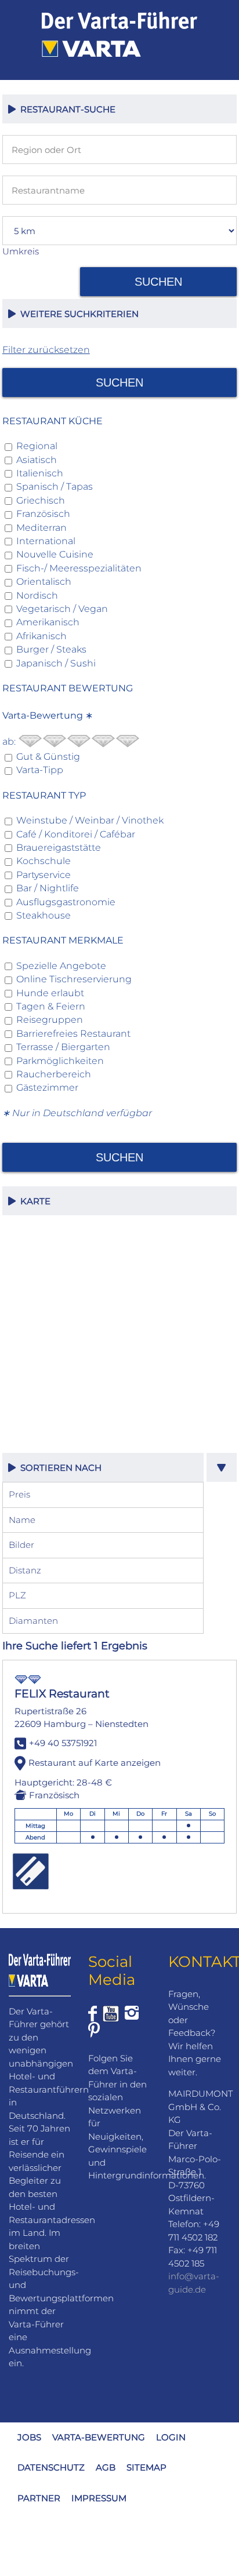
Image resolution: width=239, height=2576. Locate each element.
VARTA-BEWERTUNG (99, 2437)
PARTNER (39, 2498)
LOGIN (171, 2437)
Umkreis (21, 251)
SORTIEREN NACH (59, 1468)
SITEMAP (146, 2467)
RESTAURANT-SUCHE (66, 109)
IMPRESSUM (99, 2498)
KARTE (33, 1201)
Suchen (158, 282)
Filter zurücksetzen (46, 350)
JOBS (29, 2437)
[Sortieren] (222, 1467)
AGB (106, 2467)
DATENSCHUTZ (51, 2467)
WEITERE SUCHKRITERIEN (77, 314)
